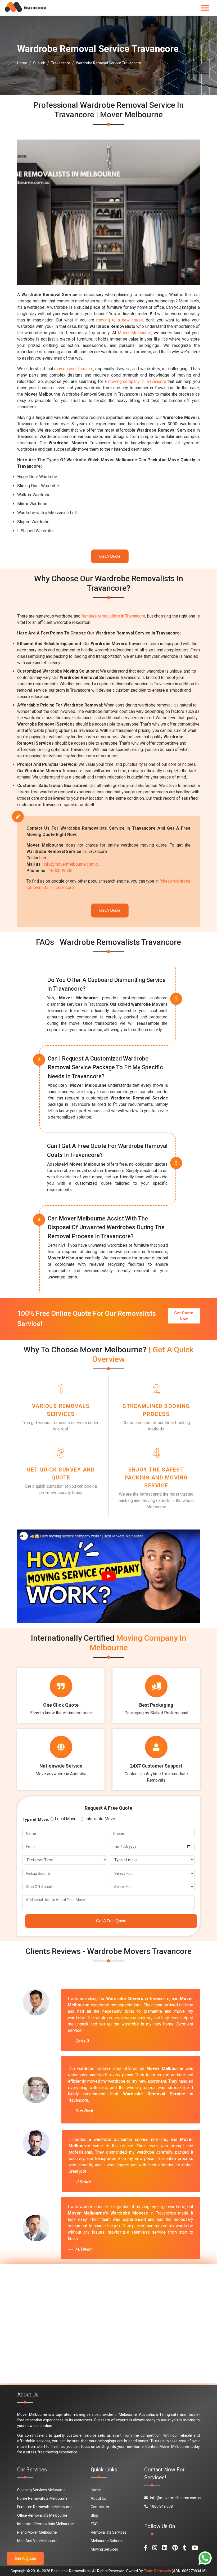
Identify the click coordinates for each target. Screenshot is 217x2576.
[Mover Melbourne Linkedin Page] (165, 2548)
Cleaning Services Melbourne (41, 2490)
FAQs (95, 2524)
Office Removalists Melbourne (42, 2515)
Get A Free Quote (111, 1921)
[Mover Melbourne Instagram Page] (155, 2548)
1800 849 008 (161, 2506)
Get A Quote (110, 556)
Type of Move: (36, 1819)
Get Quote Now (184, 1316)
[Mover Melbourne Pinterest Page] (175, 2548)
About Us (98, 2498)
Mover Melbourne (134, 333)
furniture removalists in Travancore (113, 616)
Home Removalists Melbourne (42, 2498)
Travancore (61, 63)
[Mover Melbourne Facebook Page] (146, 2548)
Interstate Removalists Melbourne (46, 2524)
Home (22, 63)
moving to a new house (120, 320)
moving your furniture (74, 369)
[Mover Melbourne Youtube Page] (195, 2548)
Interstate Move (100, 1819)
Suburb (39, 63)
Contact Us (100, 2507)
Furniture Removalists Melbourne (45, 2507)
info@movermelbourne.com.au (72, 864)
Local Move (66, 1819)
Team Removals (157, 2571)
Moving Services (104, 2549)
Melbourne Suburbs (107, 2541)
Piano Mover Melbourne (37, 2532)
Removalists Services (109, 2532)
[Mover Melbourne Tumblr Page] (185, 2548)
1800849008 (61, 871)
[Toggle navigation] (205, 8)
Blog (94, 2515)
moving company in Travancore (137, 381)
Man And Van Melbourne (38, 2541)
